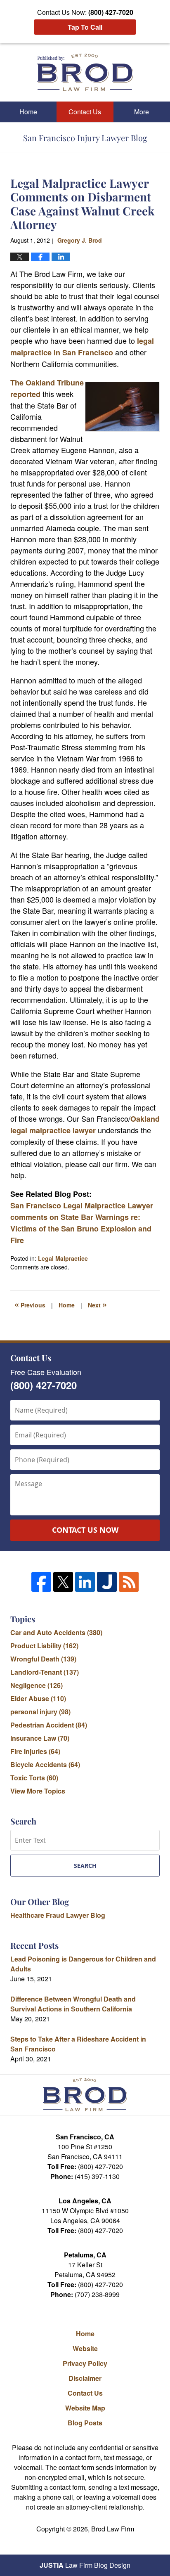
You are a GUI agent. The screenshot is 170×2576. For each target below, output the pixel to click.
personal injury (40, 1712)
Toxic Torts (34, 1778)
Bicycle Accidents (45, 1764)
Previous (30, 1304)
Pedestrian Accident (49, 1725)
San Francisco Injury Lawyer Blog (85, 72)
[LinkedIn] (85, 1582)
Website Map (85, 2408)
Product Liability (44, 1646)
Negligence (37, 1685)
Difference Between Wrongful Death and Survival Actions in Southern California (73, 2004)
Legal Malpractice (63, 1258)
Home (28, 112)
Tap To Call (85, 27)
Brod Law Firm (113, 2529)
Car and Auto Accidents (56, 1632)
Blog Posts (85, 2423)
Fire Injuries (35, 1751)
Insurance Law (40, 1738)
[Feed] (129, 1582)
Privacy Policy (85, 2363)
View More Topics (38, 1791)
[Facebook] (41, 1582)
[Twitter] (63, 1582)
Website (85, 2348)
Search (85, 1866)
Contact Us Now (85, 1530)
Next (97, 1304)
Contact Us (85, 112)
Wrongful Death (43, 1659)
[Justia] (107, 1582)
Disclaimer (85, 2378)
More (142, 112)
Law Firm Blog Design (85, 2565)
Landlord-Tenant (45, 1672)
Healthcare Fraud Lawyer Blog (58, 1915)
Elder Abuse (38, 1698)
